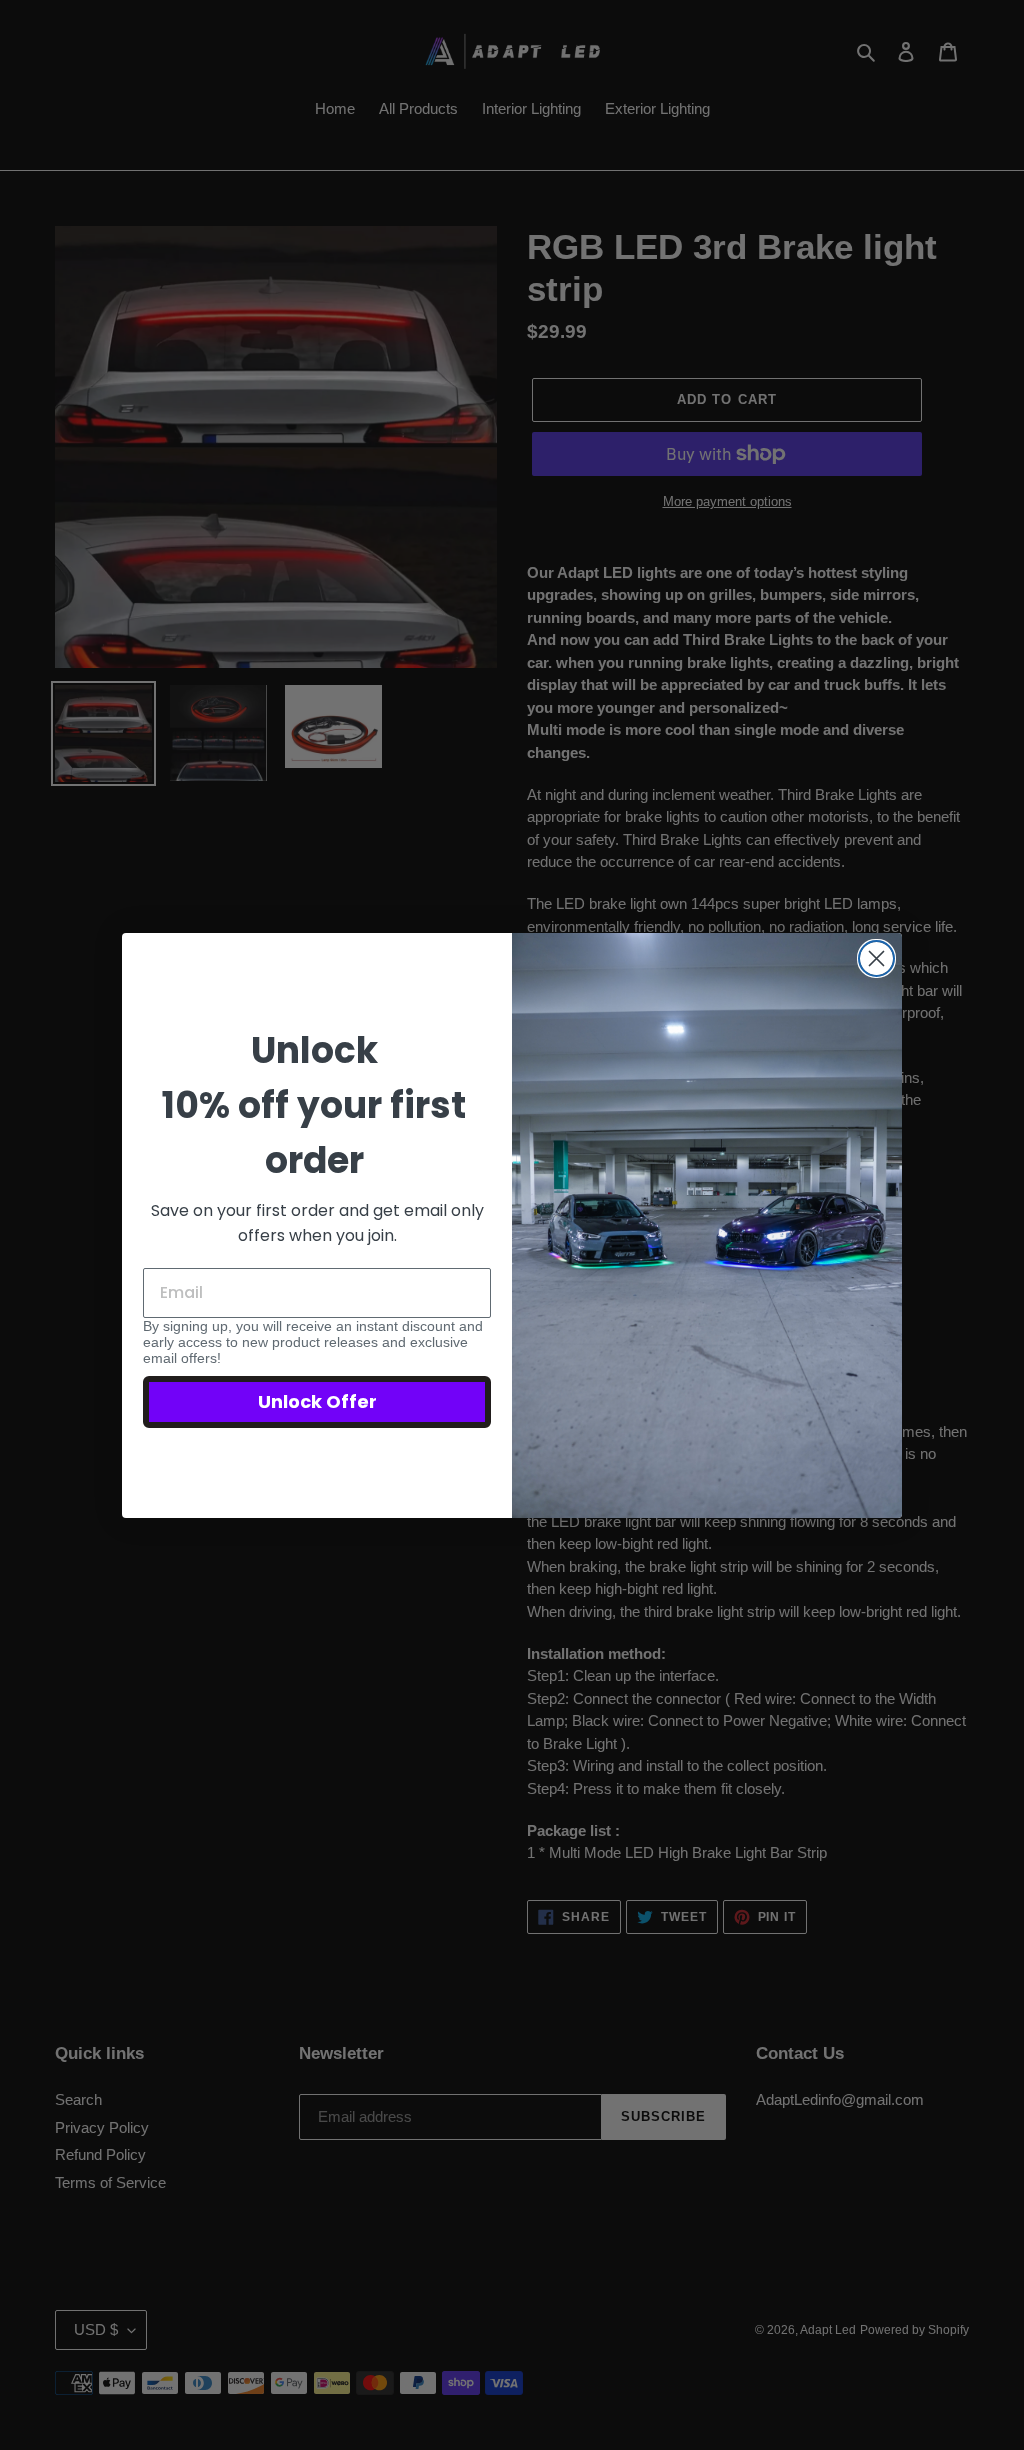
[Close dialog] (876, 958)
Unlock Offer (317, 1401)
